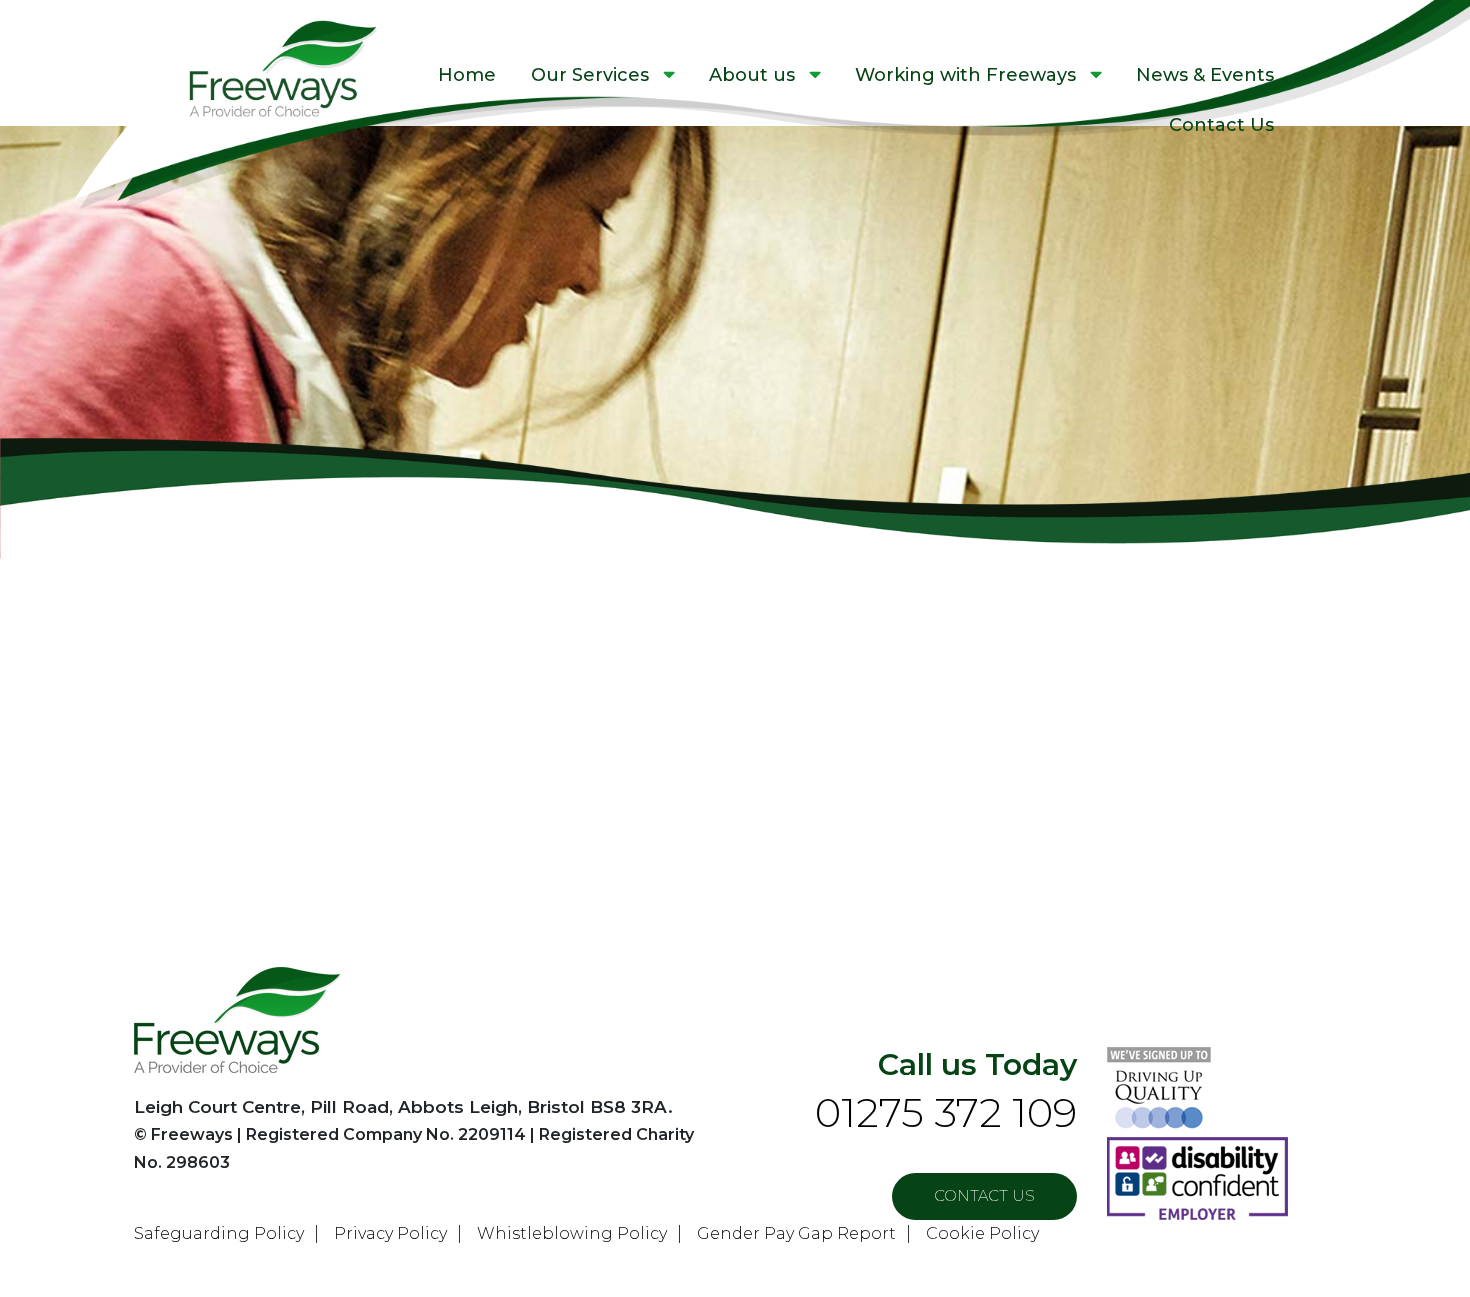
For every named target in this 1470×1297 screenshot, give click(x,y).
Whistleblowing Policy (572, 1233)
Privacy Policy (390, 1233)
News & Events (1205, 75)
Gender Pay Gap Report (796, 1233)
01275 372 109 (946, 1112)
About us (752, 75)
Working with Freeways (965, 75)
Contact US (984, 1195)
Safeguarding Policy (219, 1233)
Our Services (590, 75)
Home (467, 75)
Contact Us (1221, 125)
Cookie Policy (982, 1233)
